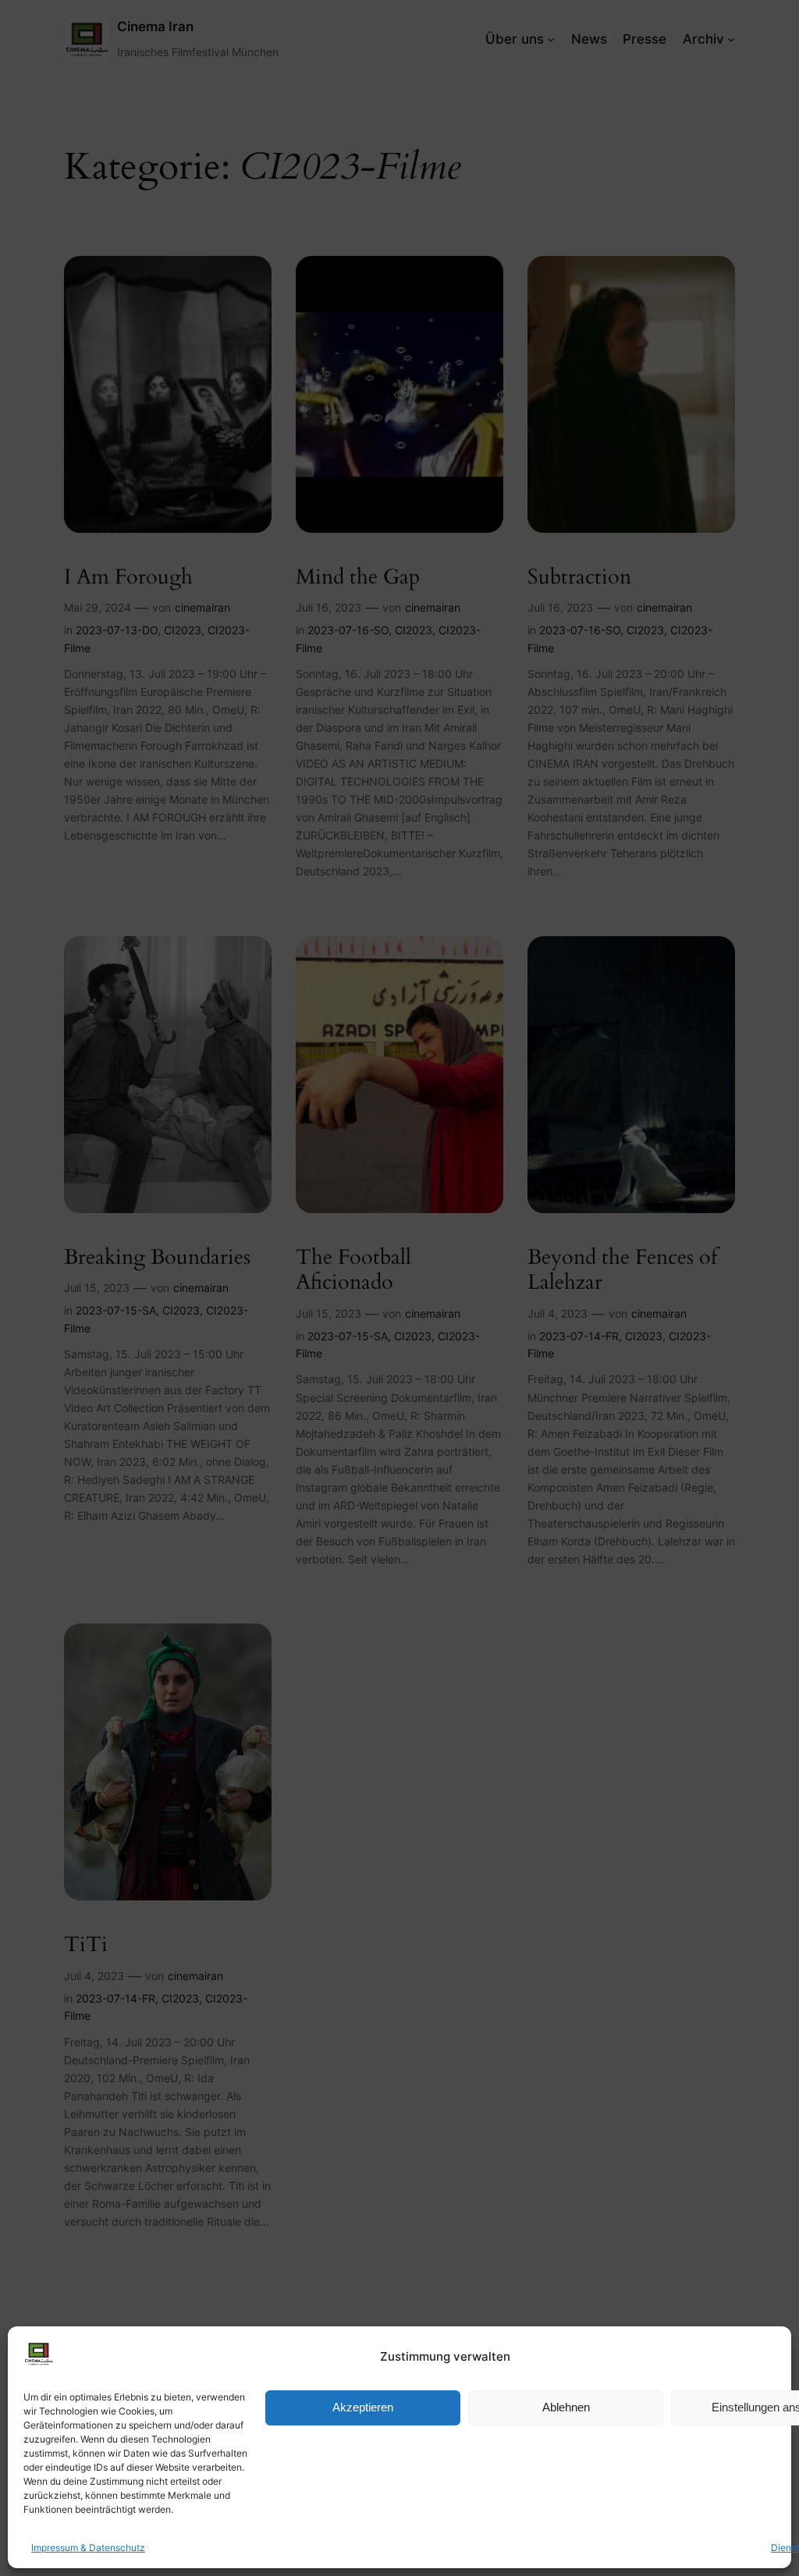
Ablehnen (566, 2407)
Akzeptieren (363, 2407)
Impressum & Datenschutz (88, 2548)
